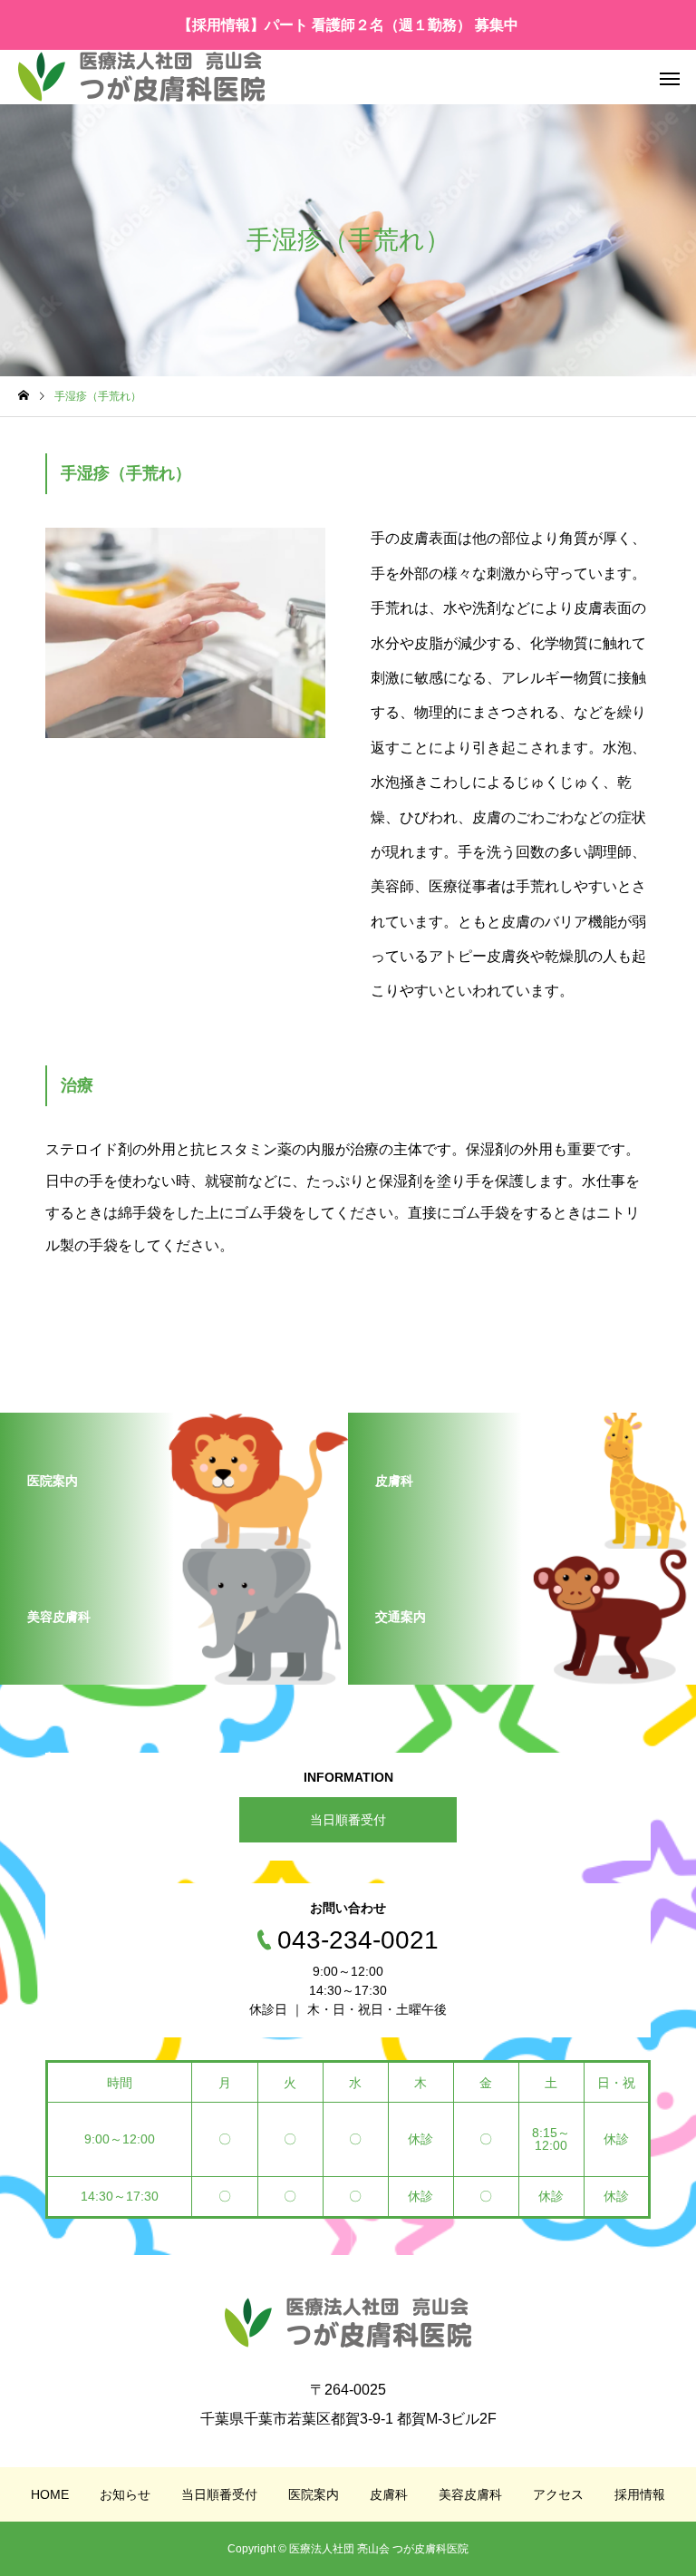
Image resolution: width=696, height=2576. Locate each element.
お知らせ (125, 2494)
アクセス (558, 2494)
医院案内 (314, 2494)
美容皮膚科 (470, 2494)
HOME (50, 2494)
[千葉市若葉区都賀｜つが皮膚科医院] (141, 77)
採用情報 (640, 2494)
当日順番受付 (348, 1820)
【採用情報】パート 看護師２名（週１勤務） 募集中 (348, 25)
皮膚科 (389, 2494)
